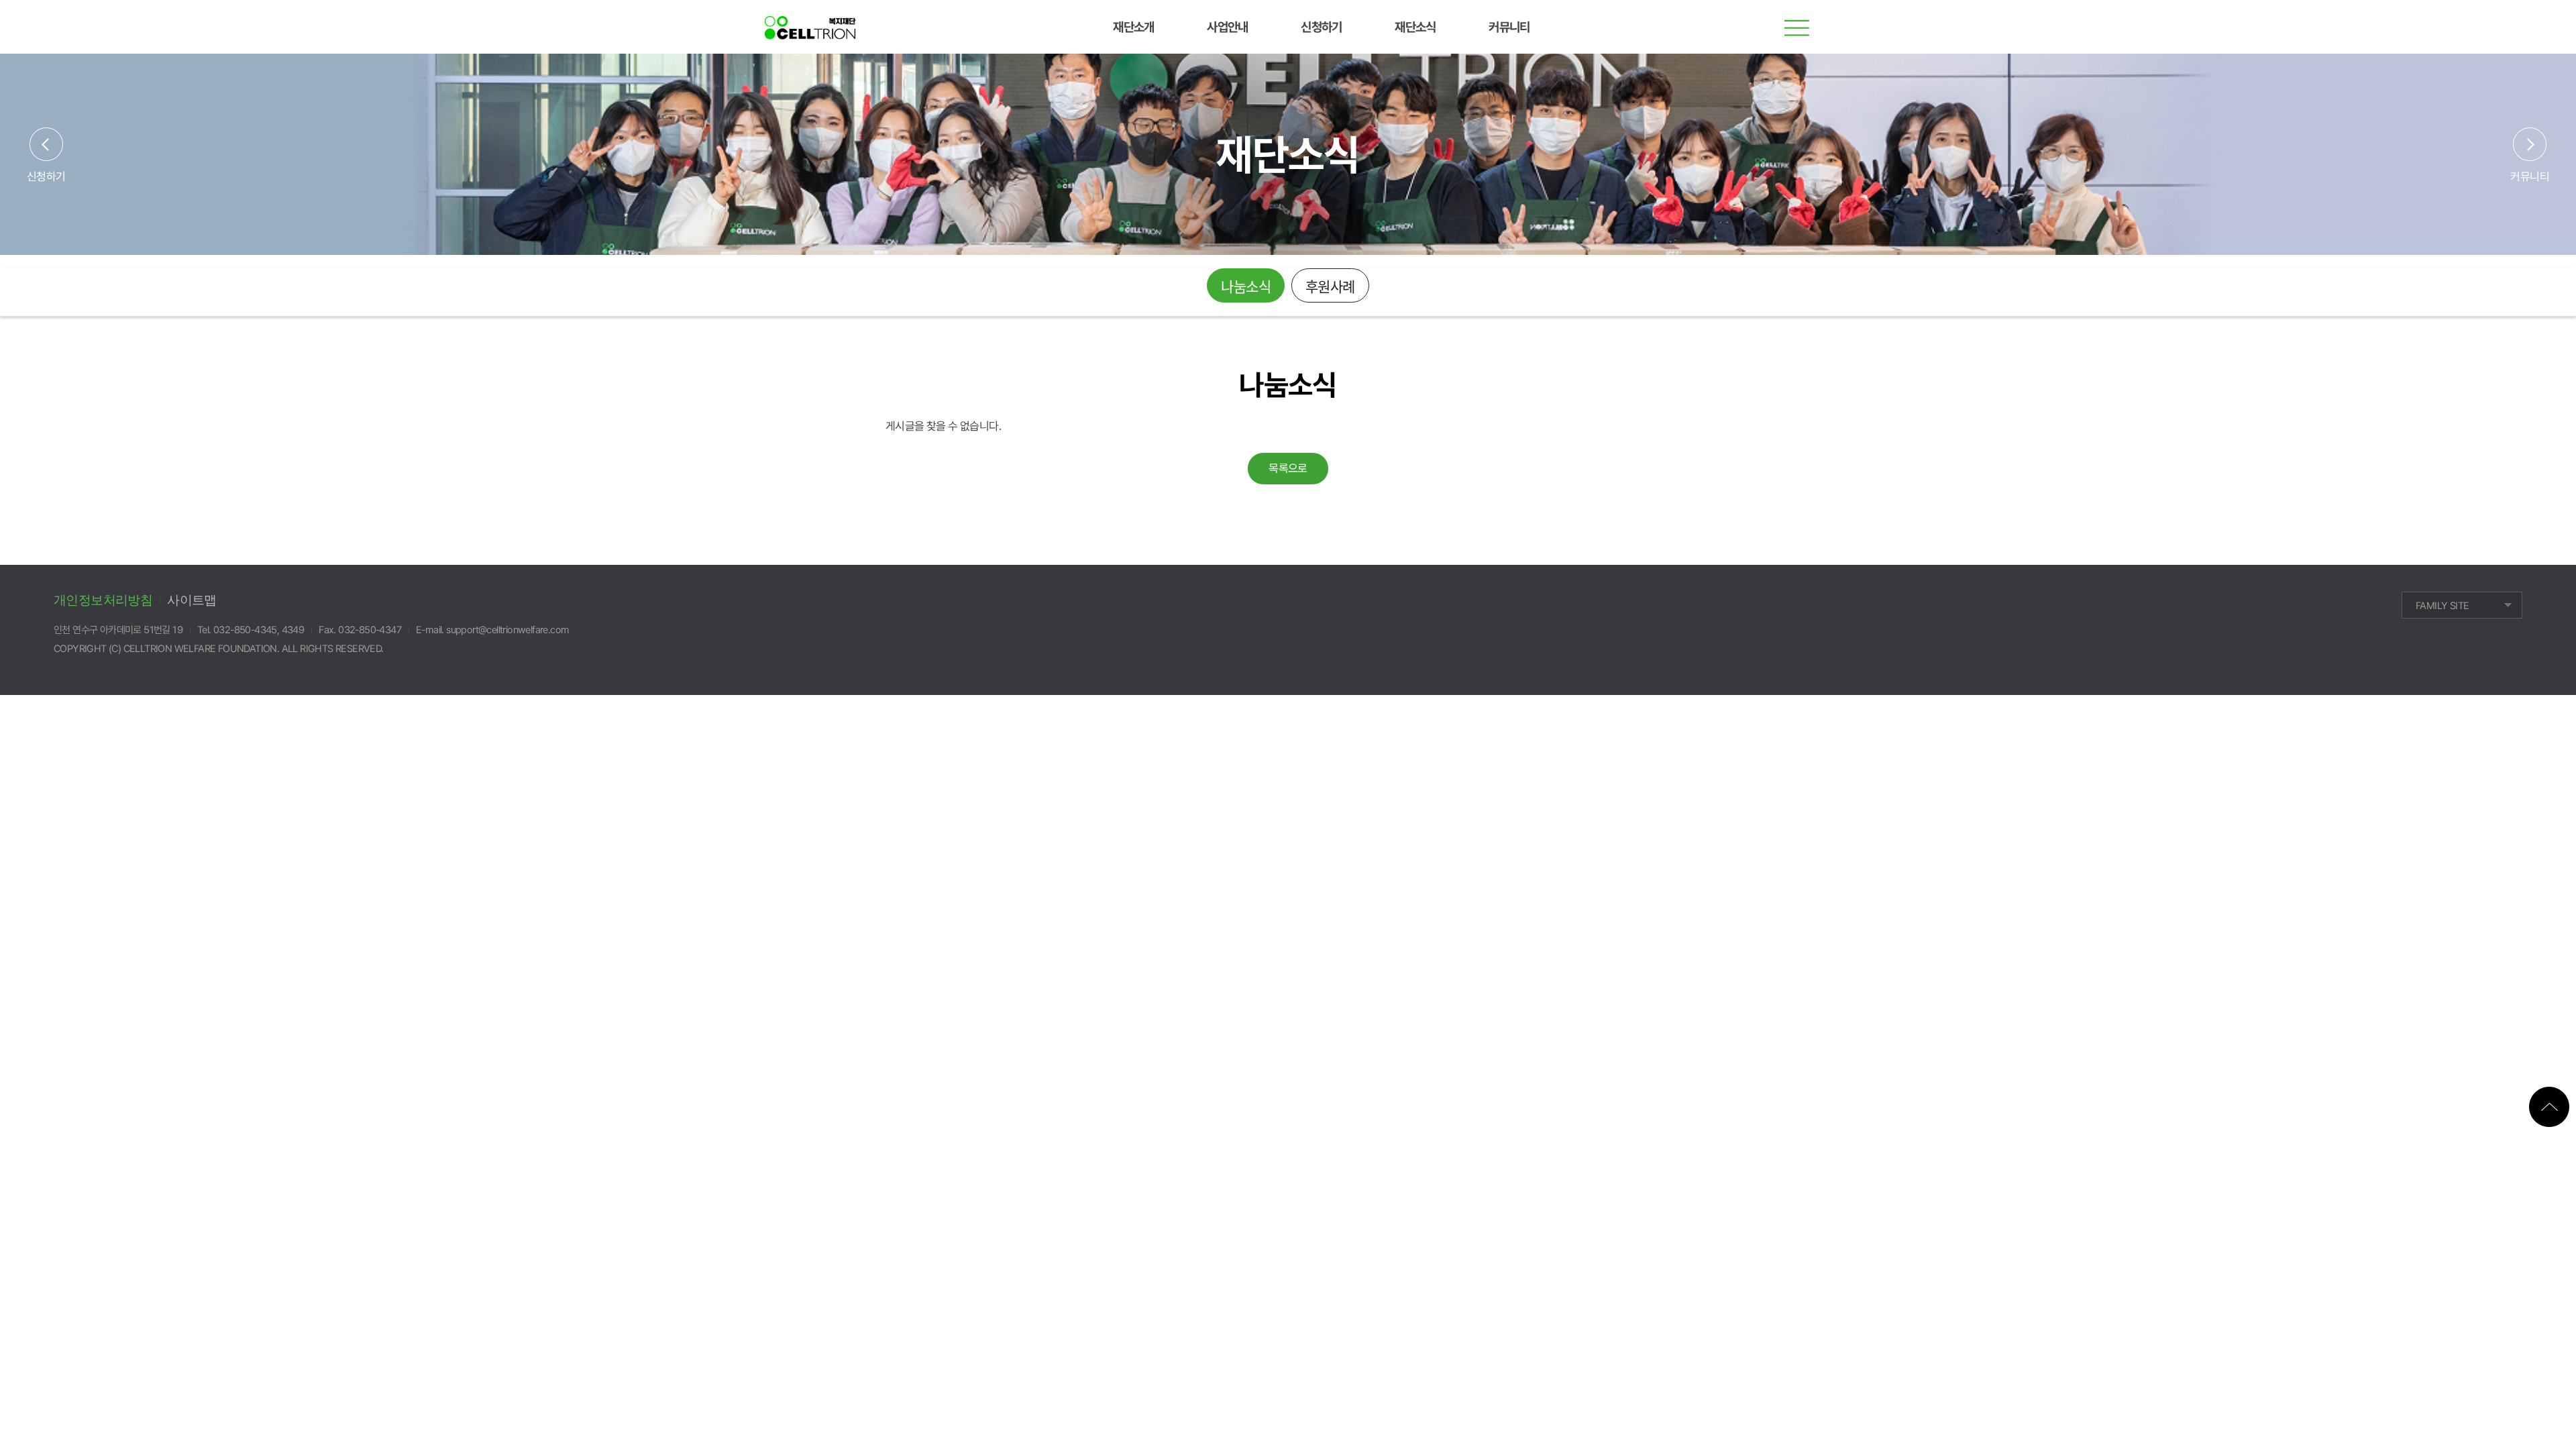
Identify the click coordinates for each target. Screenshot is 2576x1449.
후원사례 (1330, 286)
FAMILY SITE (2442, 606)
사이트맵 (192, 600)
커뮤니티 (2530, 176)
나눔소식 (1246, 286)
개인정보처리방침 (103, 600)
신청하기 (46, 176)
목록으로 (1288, 468)
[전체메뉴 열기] (1798, 27)
